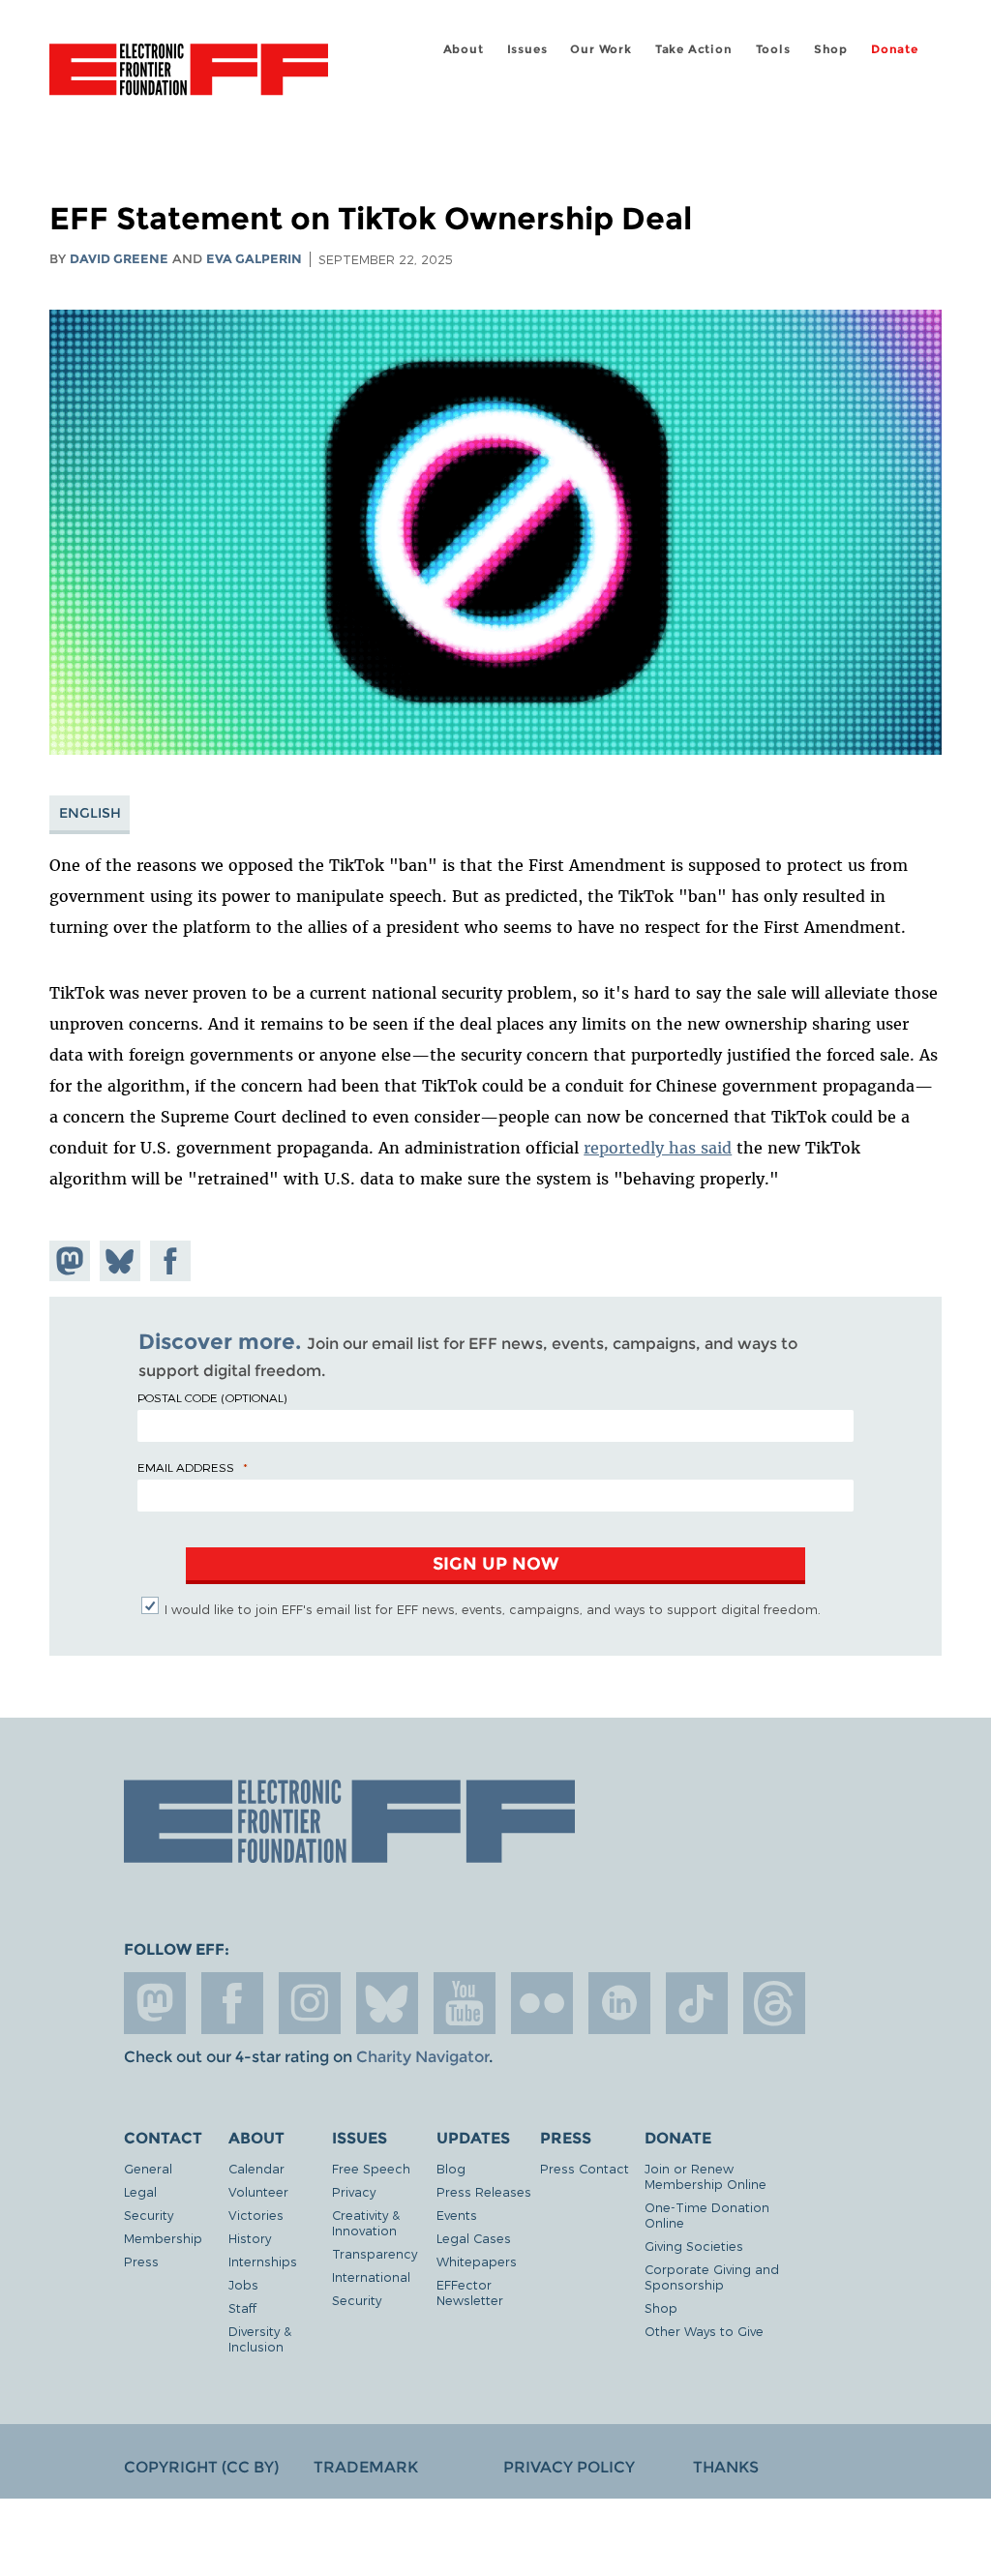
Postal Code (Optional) (212, 1397)
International (371, 2276)
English (90, 813)
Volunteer (258, 2191)
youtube (465, 2003)
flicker (542, 2003)
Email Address (186, 1467)
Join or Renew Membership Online (706, 2176)
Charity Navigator (422, 2057)
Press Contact (585, 2168)
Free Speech (371, 2168)
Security (149, 2215)
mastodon (155, 2003)
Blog (451, 2168)
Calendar (256, 2168)
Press (141, 2261)
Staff (242, 2307)
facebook (232, 2003)
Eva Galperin (254, 259)
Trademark (366, 2467)
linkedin (619, 2003)
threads (774, 2003)
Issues (527, 49)
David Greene (119, 259)
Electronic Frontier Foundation (189, 73)
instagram (310, 2003)
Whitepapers (477, 2261)
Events (457, 2215)
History (250, 2238)
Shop (831, 49)
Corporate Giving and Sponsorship (712, 2276)
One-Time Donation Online (707, 2215)
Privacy (354, 2191)
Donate (895, 49)
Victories (256, 2215)
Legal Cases (474, 2238)
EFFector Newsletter (470, 2292)
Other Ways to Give (704, 2331)
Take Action (694, 49)
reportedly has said (658, 1148)
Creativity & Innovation (366, 2222)
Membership (163, 2238)
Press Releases (484, 2191)
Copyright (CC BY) (201, 2467)
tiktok (697, 2003)
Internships (263, 2261)
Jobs (243, 2284)
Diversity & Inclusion (260, 2338)
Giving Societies (694, 2246)
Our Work (601, 49)
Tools (773, 49)
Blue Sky (387, 2003)
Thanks (726, 2467)
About (464, 49)
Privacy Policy (569, 2467)
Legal (140, 2191)
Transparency (375, 2253)
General (148, 2168)
